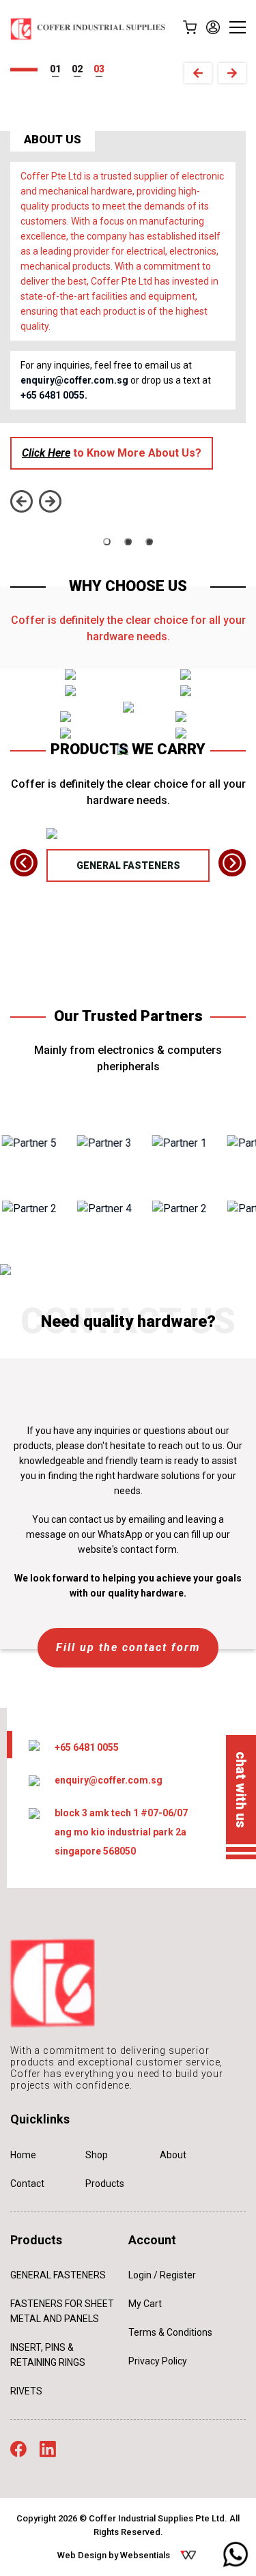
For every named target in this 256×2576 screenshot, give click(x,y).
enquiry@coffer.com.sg (74, 380)
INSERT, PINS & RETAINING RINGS (48, 2355)
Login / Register (162, 2275)
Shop (97, 2155)
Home (23, 2155)
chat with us (241, 1790)
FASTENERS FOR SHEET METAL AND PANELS (62, 2311)
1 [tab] (58, 69)
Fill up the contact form (128, 1647)
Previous (198, 73)
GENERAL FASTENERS (128, 865)
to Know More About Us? (112, 453)
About (173, 2155)
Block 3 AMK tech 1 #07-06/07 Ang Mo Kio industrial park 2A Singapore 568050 (121, 1832)
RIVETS (26, 2391)
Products (105, 2184)
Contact (27, 2184)
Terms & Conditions (170, 2332)
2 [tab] (80, 69)
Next (232, 73)
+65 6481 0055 (87, 1747)
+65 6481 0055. (54, 395)
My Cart (145, 2304)
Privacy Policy (158, 2361)
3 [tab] (102, 69)
